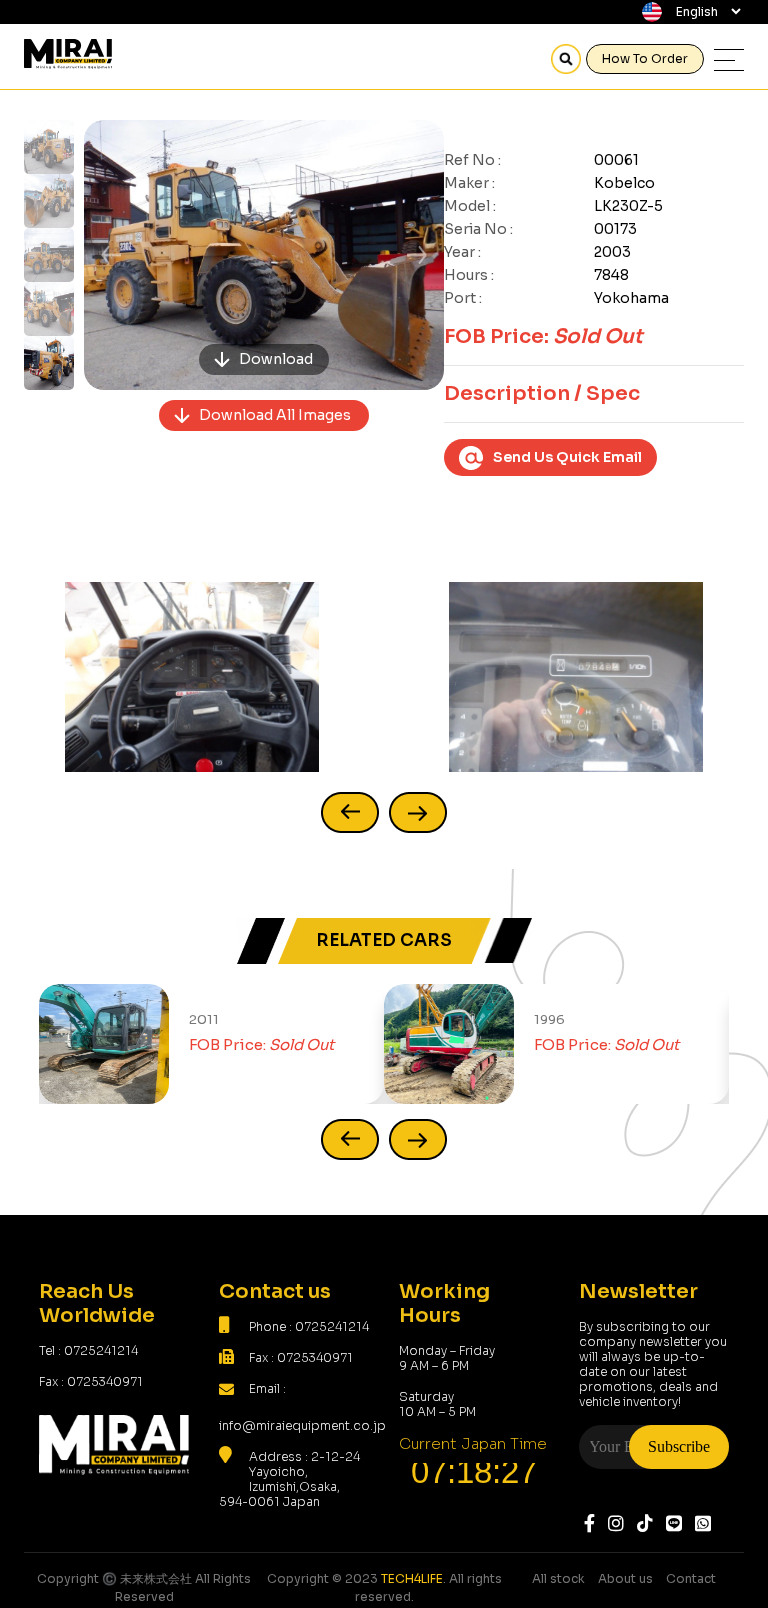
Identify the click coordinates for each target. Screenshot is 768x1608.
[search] (566, 59)
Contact (691, 1578)
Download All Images (275, 415)
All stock (558, 1578)
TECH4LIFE (412, 1578)
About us (625, 1578)
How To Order (645, 58)
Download (276, 359)
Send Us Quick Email (567, 457)
